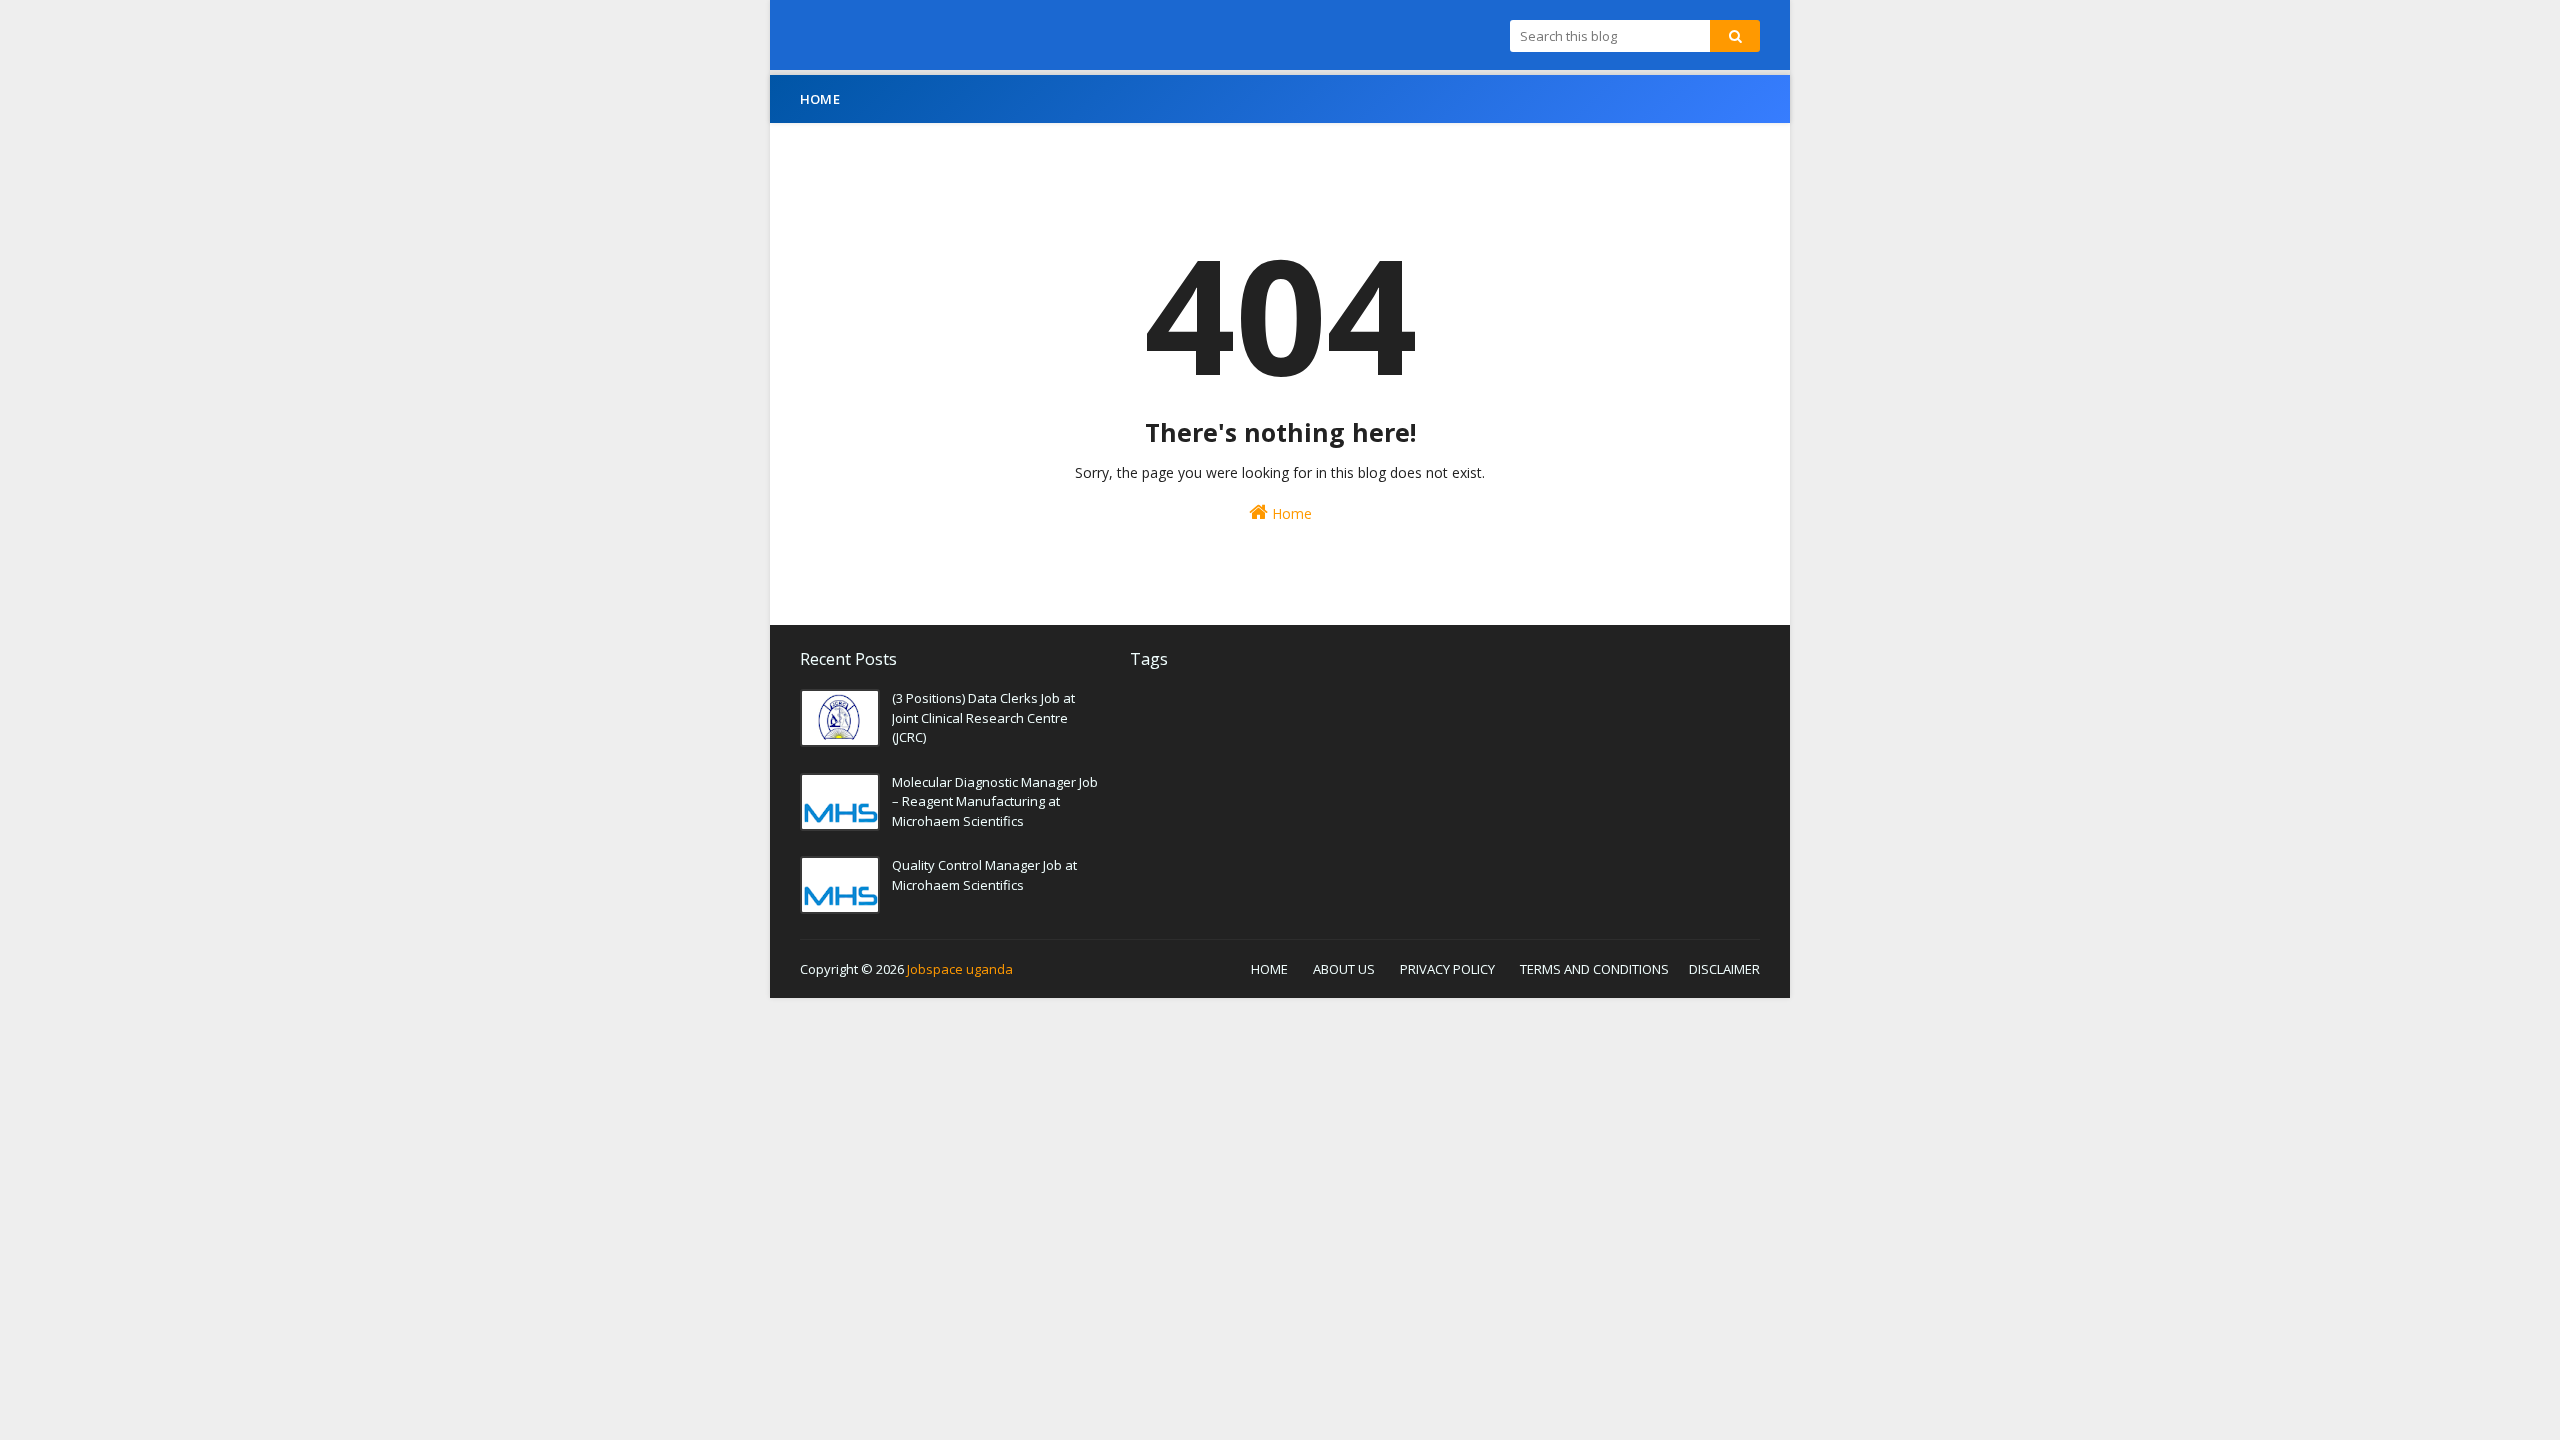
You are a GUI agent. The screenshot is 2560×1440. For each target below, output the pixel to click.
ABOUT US (1344, 969)
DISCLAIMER (1724, 969)
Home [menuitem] (820, 99)
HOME (1269, 969)
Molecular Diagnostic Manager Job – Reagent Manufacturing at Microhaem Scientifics (995, 801)
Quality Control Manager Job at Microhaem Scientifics (984, 875)
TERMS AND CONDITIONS (1594, 969)
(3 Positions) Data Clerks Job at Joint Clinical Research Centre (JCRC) (983, 717)
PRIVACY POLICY (1447, 969)
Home (1290, 513)
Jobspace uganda (960, 969)
